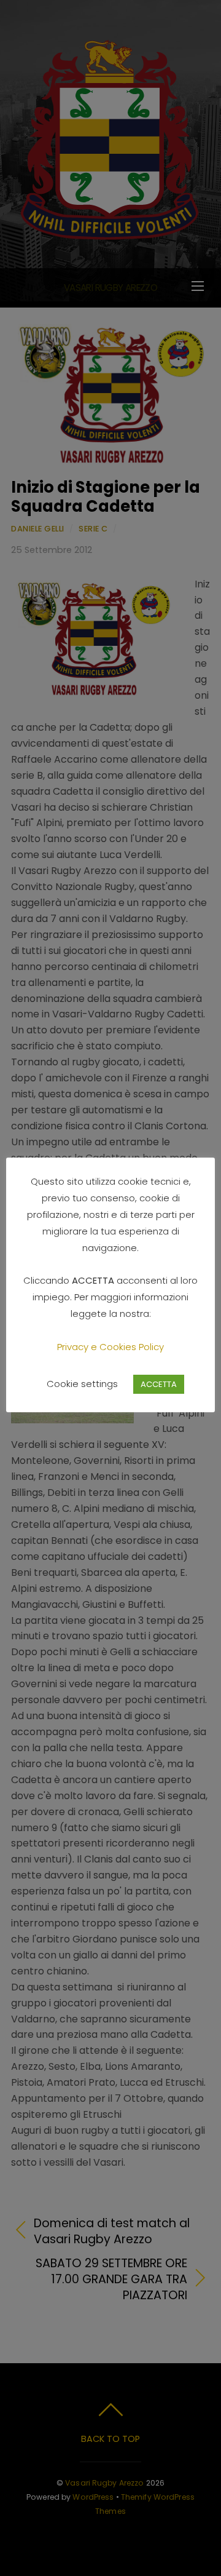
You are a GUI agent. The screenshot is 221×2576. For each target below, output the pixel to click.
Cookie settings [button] (82, 1384)
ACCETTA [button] (159, 1384)
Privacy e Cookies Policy (110, 1347)
